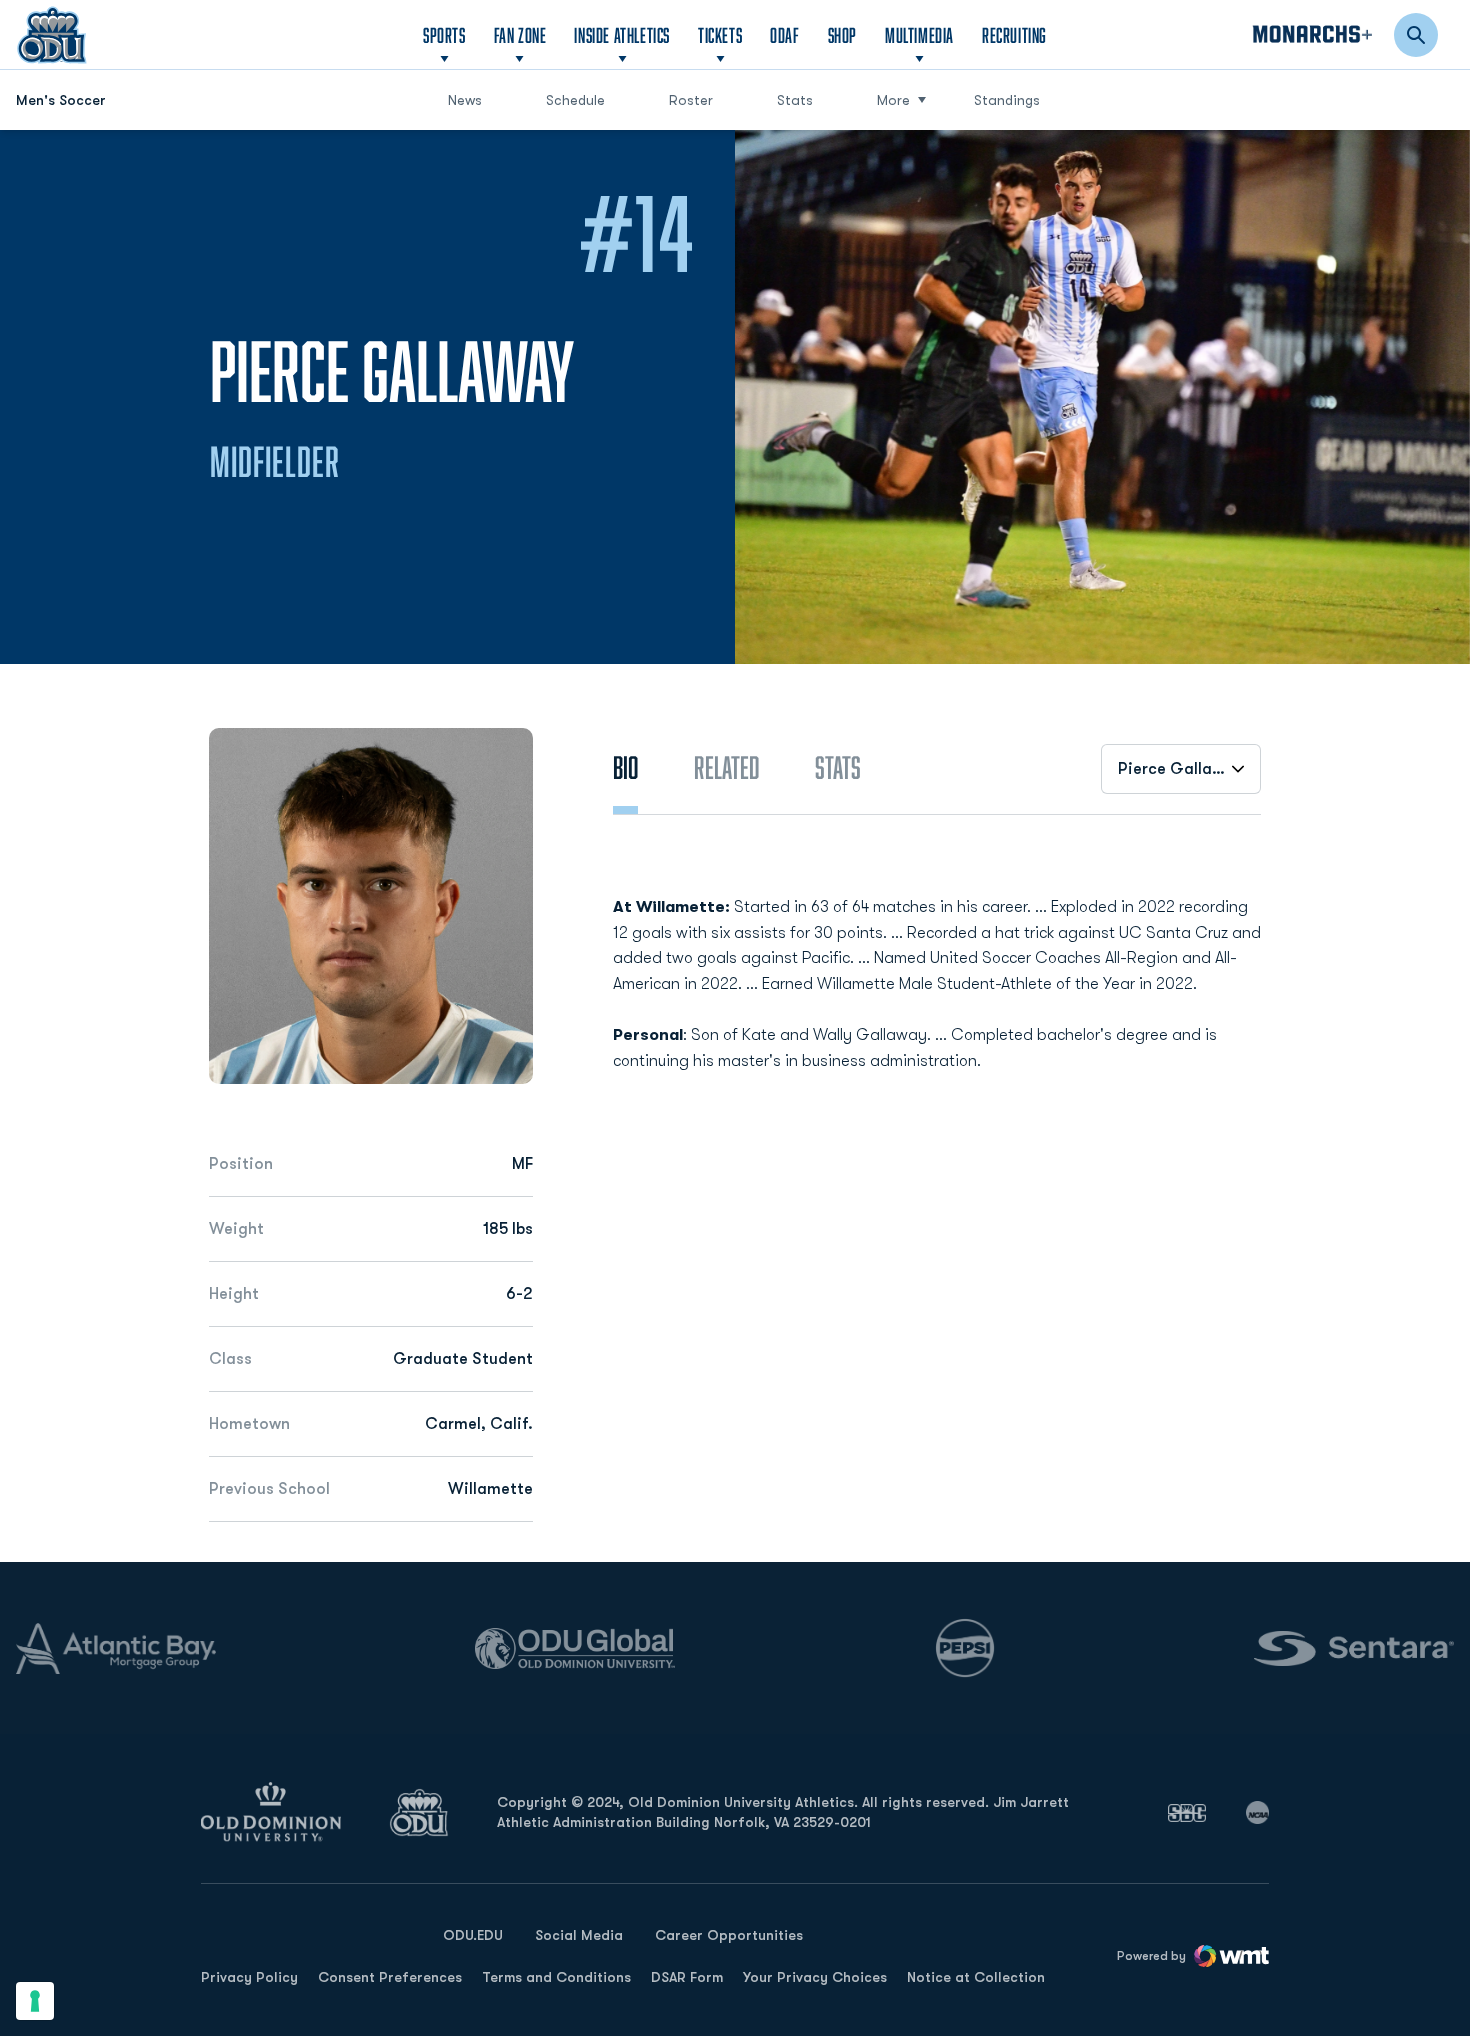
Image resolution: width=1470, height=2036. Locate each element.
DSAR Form (687, 1977)
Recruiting (1014, 35)
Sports (444, 35)
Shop (842, 34)
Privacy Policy (249, 1977)
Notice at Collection (976, 1977)
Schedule (575, 100)
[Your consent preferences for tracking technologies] (35, 2001)
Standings (1007, 100)
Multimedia (919, 35)
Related (726, 767)
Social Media (579, 1935)
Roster (691, 100)
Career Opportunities (729, 1935)
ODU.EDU (473, 1934)
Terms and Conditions (556, 1977)
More (893, 100)
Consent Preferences (390, 1977)
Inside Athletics (622, 35)
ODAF (784, 34)
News (465, 100)
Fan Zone (520, 35)
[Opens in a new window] (1187, 1813)
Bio (625, 767)
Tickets (720, 35)
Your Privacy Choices (815, 1977)
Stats (795, 100)
